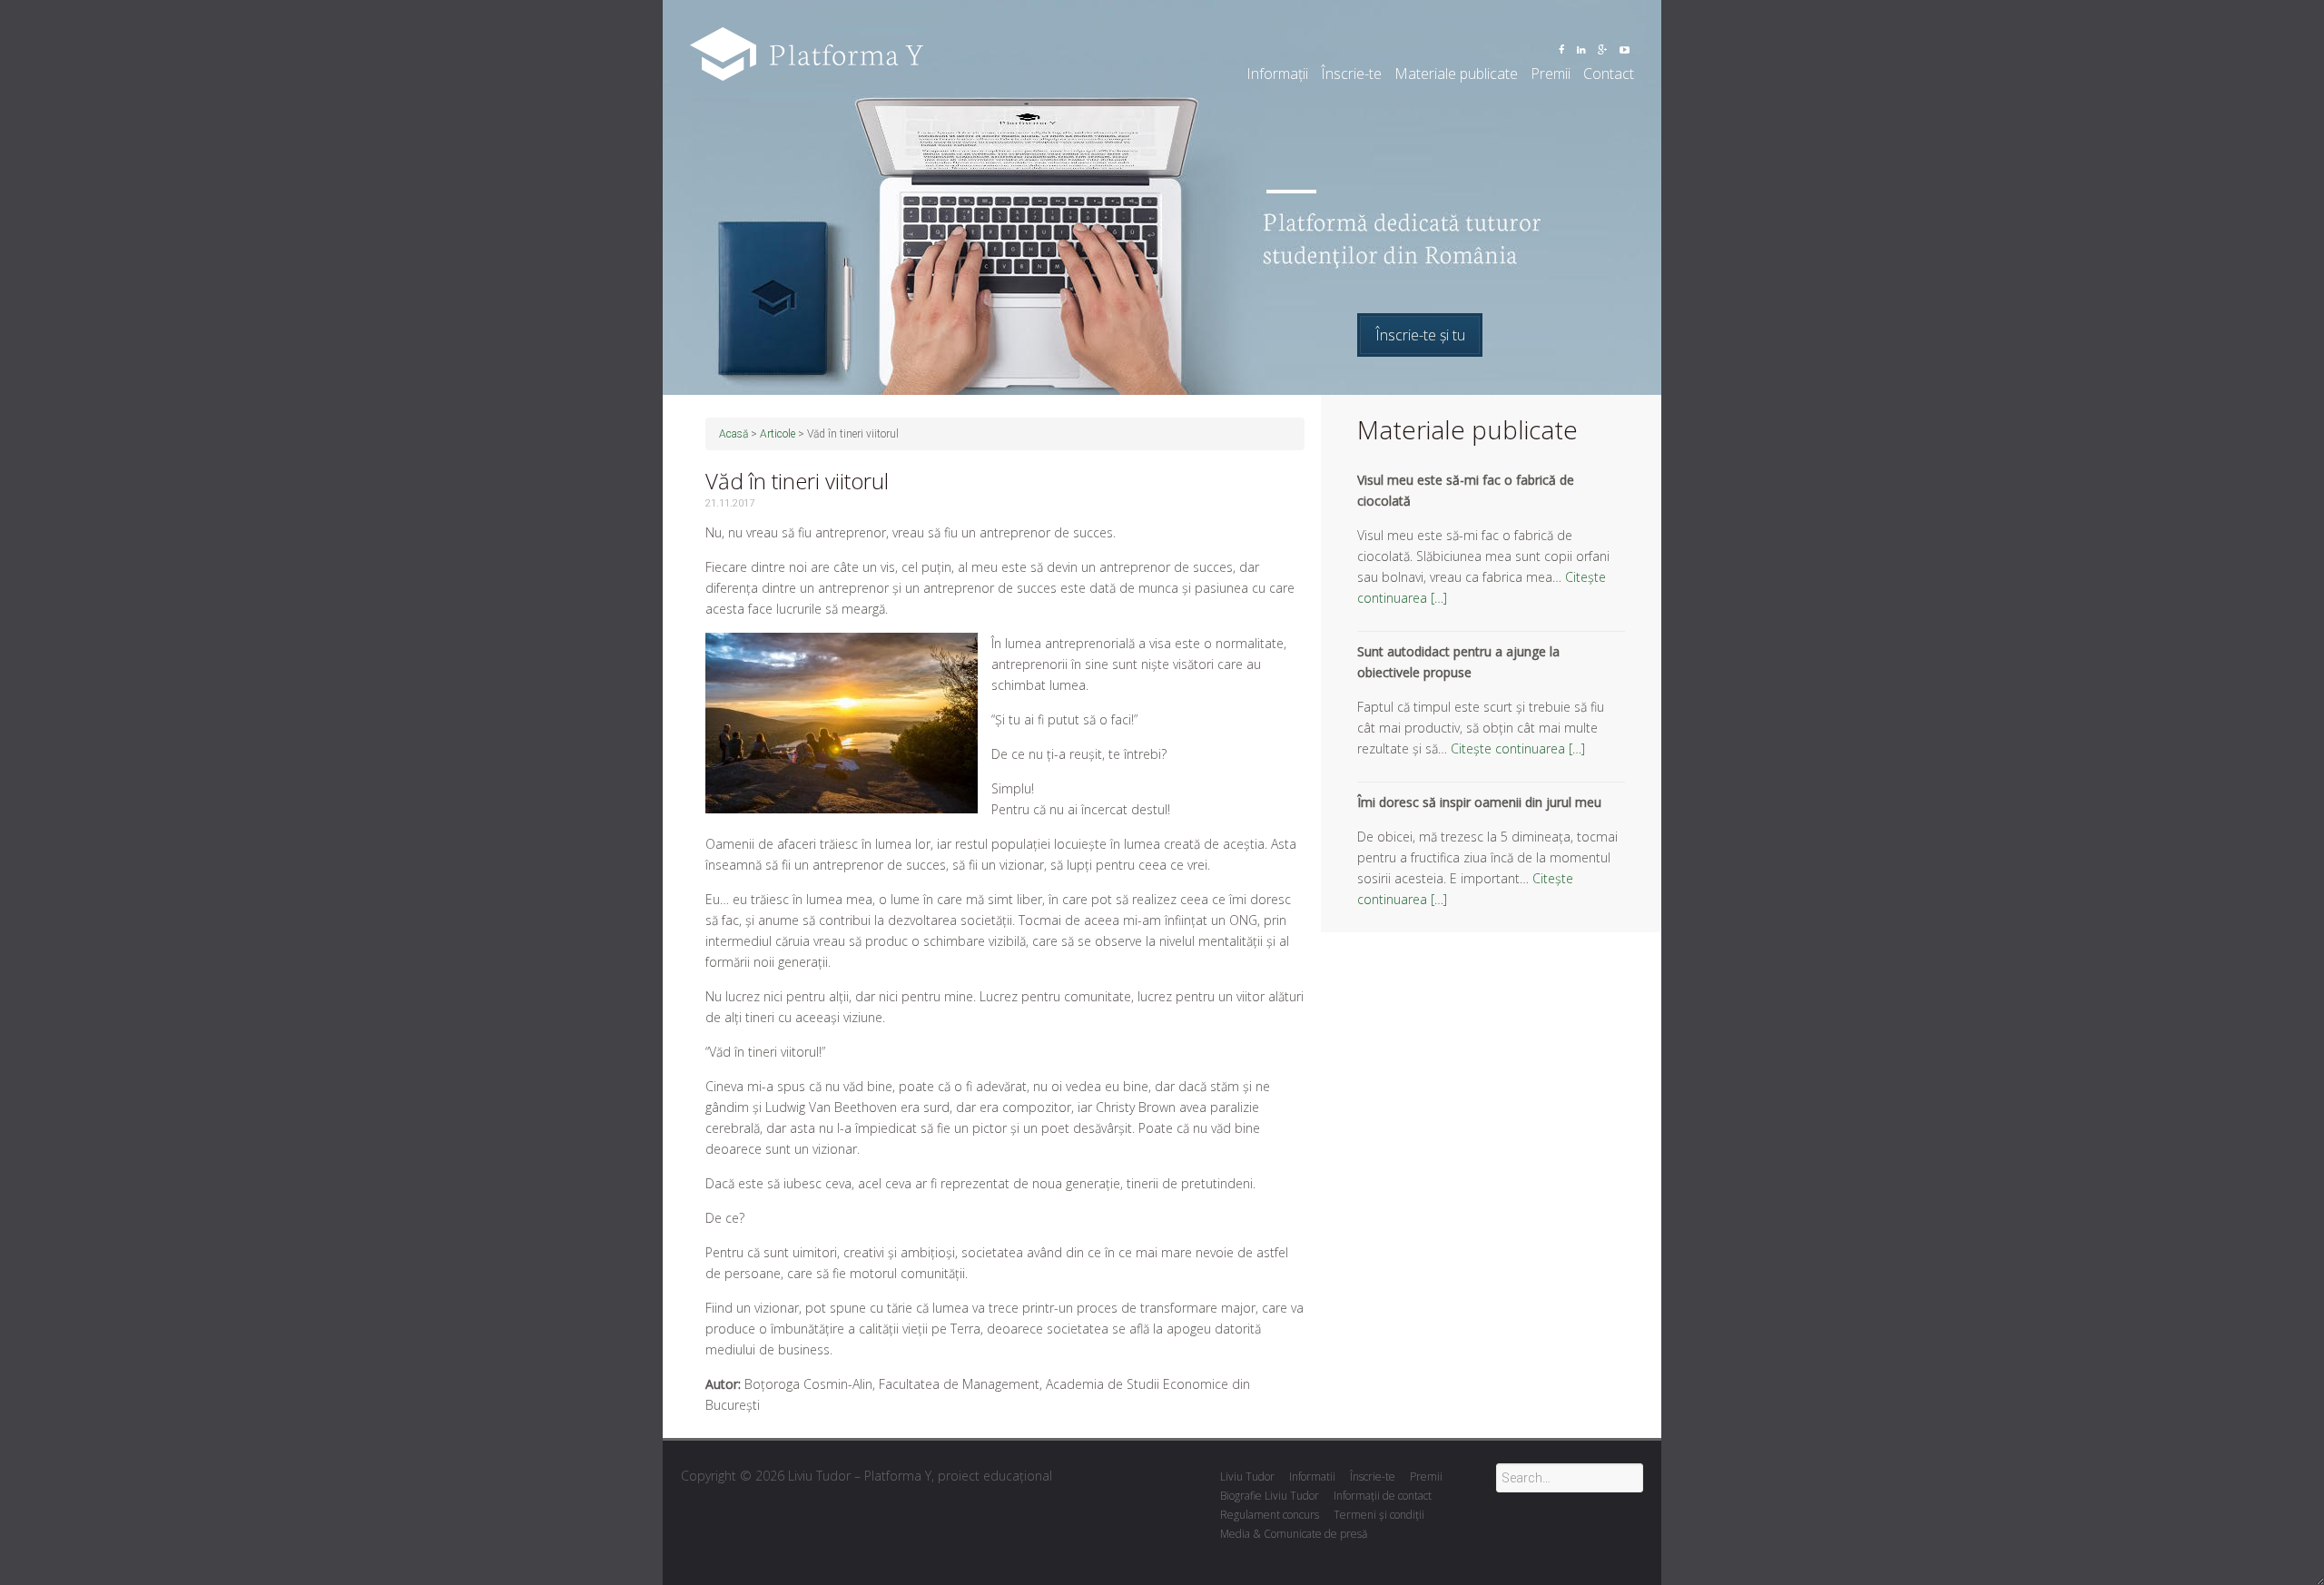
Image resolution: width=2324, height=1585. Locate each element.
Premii (1551, 74)
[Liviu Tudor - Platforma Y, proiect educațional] (807, 36)
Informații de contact (1383, 1496)
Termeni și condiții (1379, 1515)
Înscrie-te (1351, 74)
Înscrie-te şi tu (1420, 335)
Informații (1277, 74)
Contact (1609, 74)
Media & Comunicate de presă (1294, 1534)
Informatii (1312, 1477)
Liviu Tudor (1247, 1477)
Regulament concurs (1270, 1515)
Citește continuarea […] (1518, 748)
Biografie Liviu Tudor (1270, 1496)
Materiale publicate (1456, 74)
